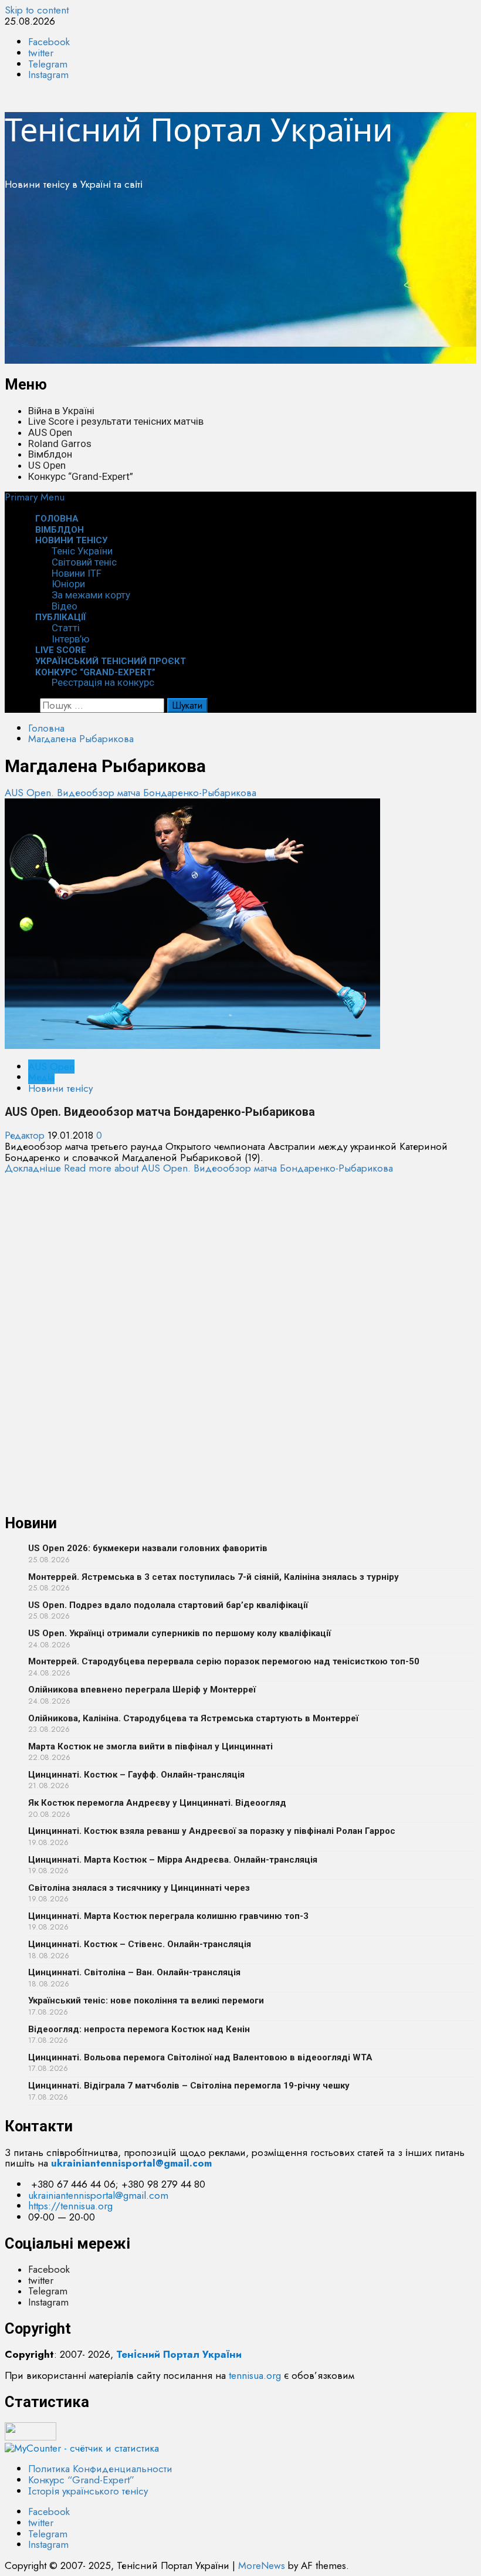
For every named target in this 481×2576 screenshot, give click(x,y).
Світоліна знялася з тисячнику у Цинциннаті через (139, 1888)
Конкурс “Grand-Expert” (81, 476)
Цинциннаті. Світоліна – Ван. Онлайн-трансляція (134, 1972)
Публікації (61, 617)
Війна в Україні (61, 411)
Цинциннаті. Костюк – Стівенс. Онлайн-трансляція (140, 1944)
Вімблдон (50, 454)
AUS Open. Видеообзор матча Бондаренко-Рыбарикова (131, 793)
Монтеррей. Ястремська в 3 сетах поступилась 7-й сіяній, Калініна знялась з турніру (214, 1577)
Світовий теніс (84, 562)
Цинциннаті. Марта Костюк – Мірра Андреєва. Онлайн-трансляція (173, 1860)
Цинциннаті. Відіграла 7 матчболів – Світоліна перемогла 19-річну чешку (189, 2086)
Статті (66, 628)
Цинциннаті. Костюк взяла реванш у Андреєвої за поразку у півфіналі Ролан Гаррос (212, 1831)
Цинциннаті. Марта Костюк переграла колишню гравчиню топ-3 (168, 1916)
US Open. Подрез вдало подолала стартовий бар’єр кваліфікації (168, 1605)
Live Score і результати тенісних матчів (116, 421)
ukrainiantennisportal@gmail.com (98, 2195)
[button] (35, 497)
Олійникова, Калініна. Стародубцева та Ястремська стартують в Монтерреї (193, 1718)
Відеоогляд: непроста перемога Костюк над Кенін (139, 2029)
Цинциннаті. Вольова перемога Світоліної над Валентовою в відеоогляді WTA (200, 2057)
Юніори (68, 584)
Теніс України (82, 551)
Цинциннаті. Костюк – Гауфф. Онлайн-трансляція (136, 1775)
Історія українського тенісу (88, 2491)
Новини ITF (77, 573)
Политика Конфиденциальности (100, 2469)
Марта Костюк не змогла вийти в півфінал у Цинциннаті (150, 1746)
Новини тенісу (71, 540)
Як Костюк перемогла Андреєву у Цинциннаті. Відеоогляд (157, 1803)
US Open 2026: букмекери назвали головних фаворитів (148, 1548)
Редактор (26, 1135)
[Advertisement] (240, 282)
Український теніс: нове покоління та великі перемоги (146, 2000)
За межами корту (91, 595)
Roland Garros (60, 444)
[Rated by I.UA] (31, 2437)
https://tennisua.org (70, 2206)
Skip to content (37, 10)
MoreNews (262, 2565)
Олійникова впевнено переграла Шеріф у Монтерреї (142, 1690)
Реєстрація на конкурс (103, 682)
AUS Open (50, 432)
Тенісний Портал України (199, 129)
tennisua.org (255, 2375)
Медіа (41, 1077)
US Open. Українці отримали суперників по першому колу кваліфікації (179, 1633)
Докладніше (199, 1168)
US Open (47, 465)
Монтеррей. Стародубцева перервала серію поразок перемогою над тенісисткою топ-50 (224, 1661)
